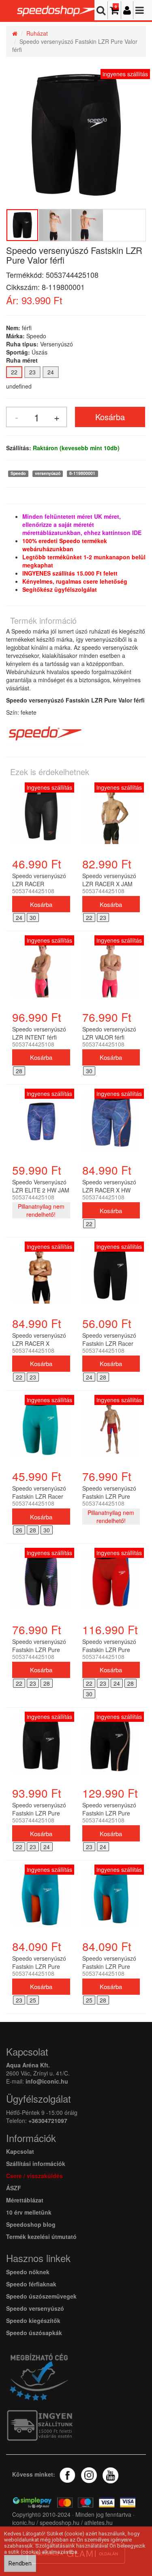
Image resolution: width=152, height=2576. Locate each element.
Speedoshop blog (31, 2224)
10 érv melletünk (29, 2212)
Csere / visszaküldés (34, 2176)
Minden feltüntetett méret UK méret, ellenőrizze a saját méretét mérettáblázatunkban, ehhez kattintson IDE (82, 524)
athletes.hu (98, 2522)
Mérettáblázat (26, 2200)
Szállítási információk (36, 2163)
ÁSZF (14, 2188)
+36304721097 (48, 2121)
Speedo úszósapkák (34, 2333)
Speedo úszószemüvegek (41, 2296)
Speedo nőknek (28, 2272)
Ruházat (37, 33)
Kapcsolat (20, 2151)
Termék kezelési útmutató (41, 2237)
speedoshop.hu (60, 2522)
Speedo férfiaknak (31, 2284)
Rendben (20, 2563)
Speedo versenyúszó (35, 2308)
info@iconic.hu (47, 2081)
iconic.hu (24, 2522)
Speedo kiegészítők (33, 2320)
